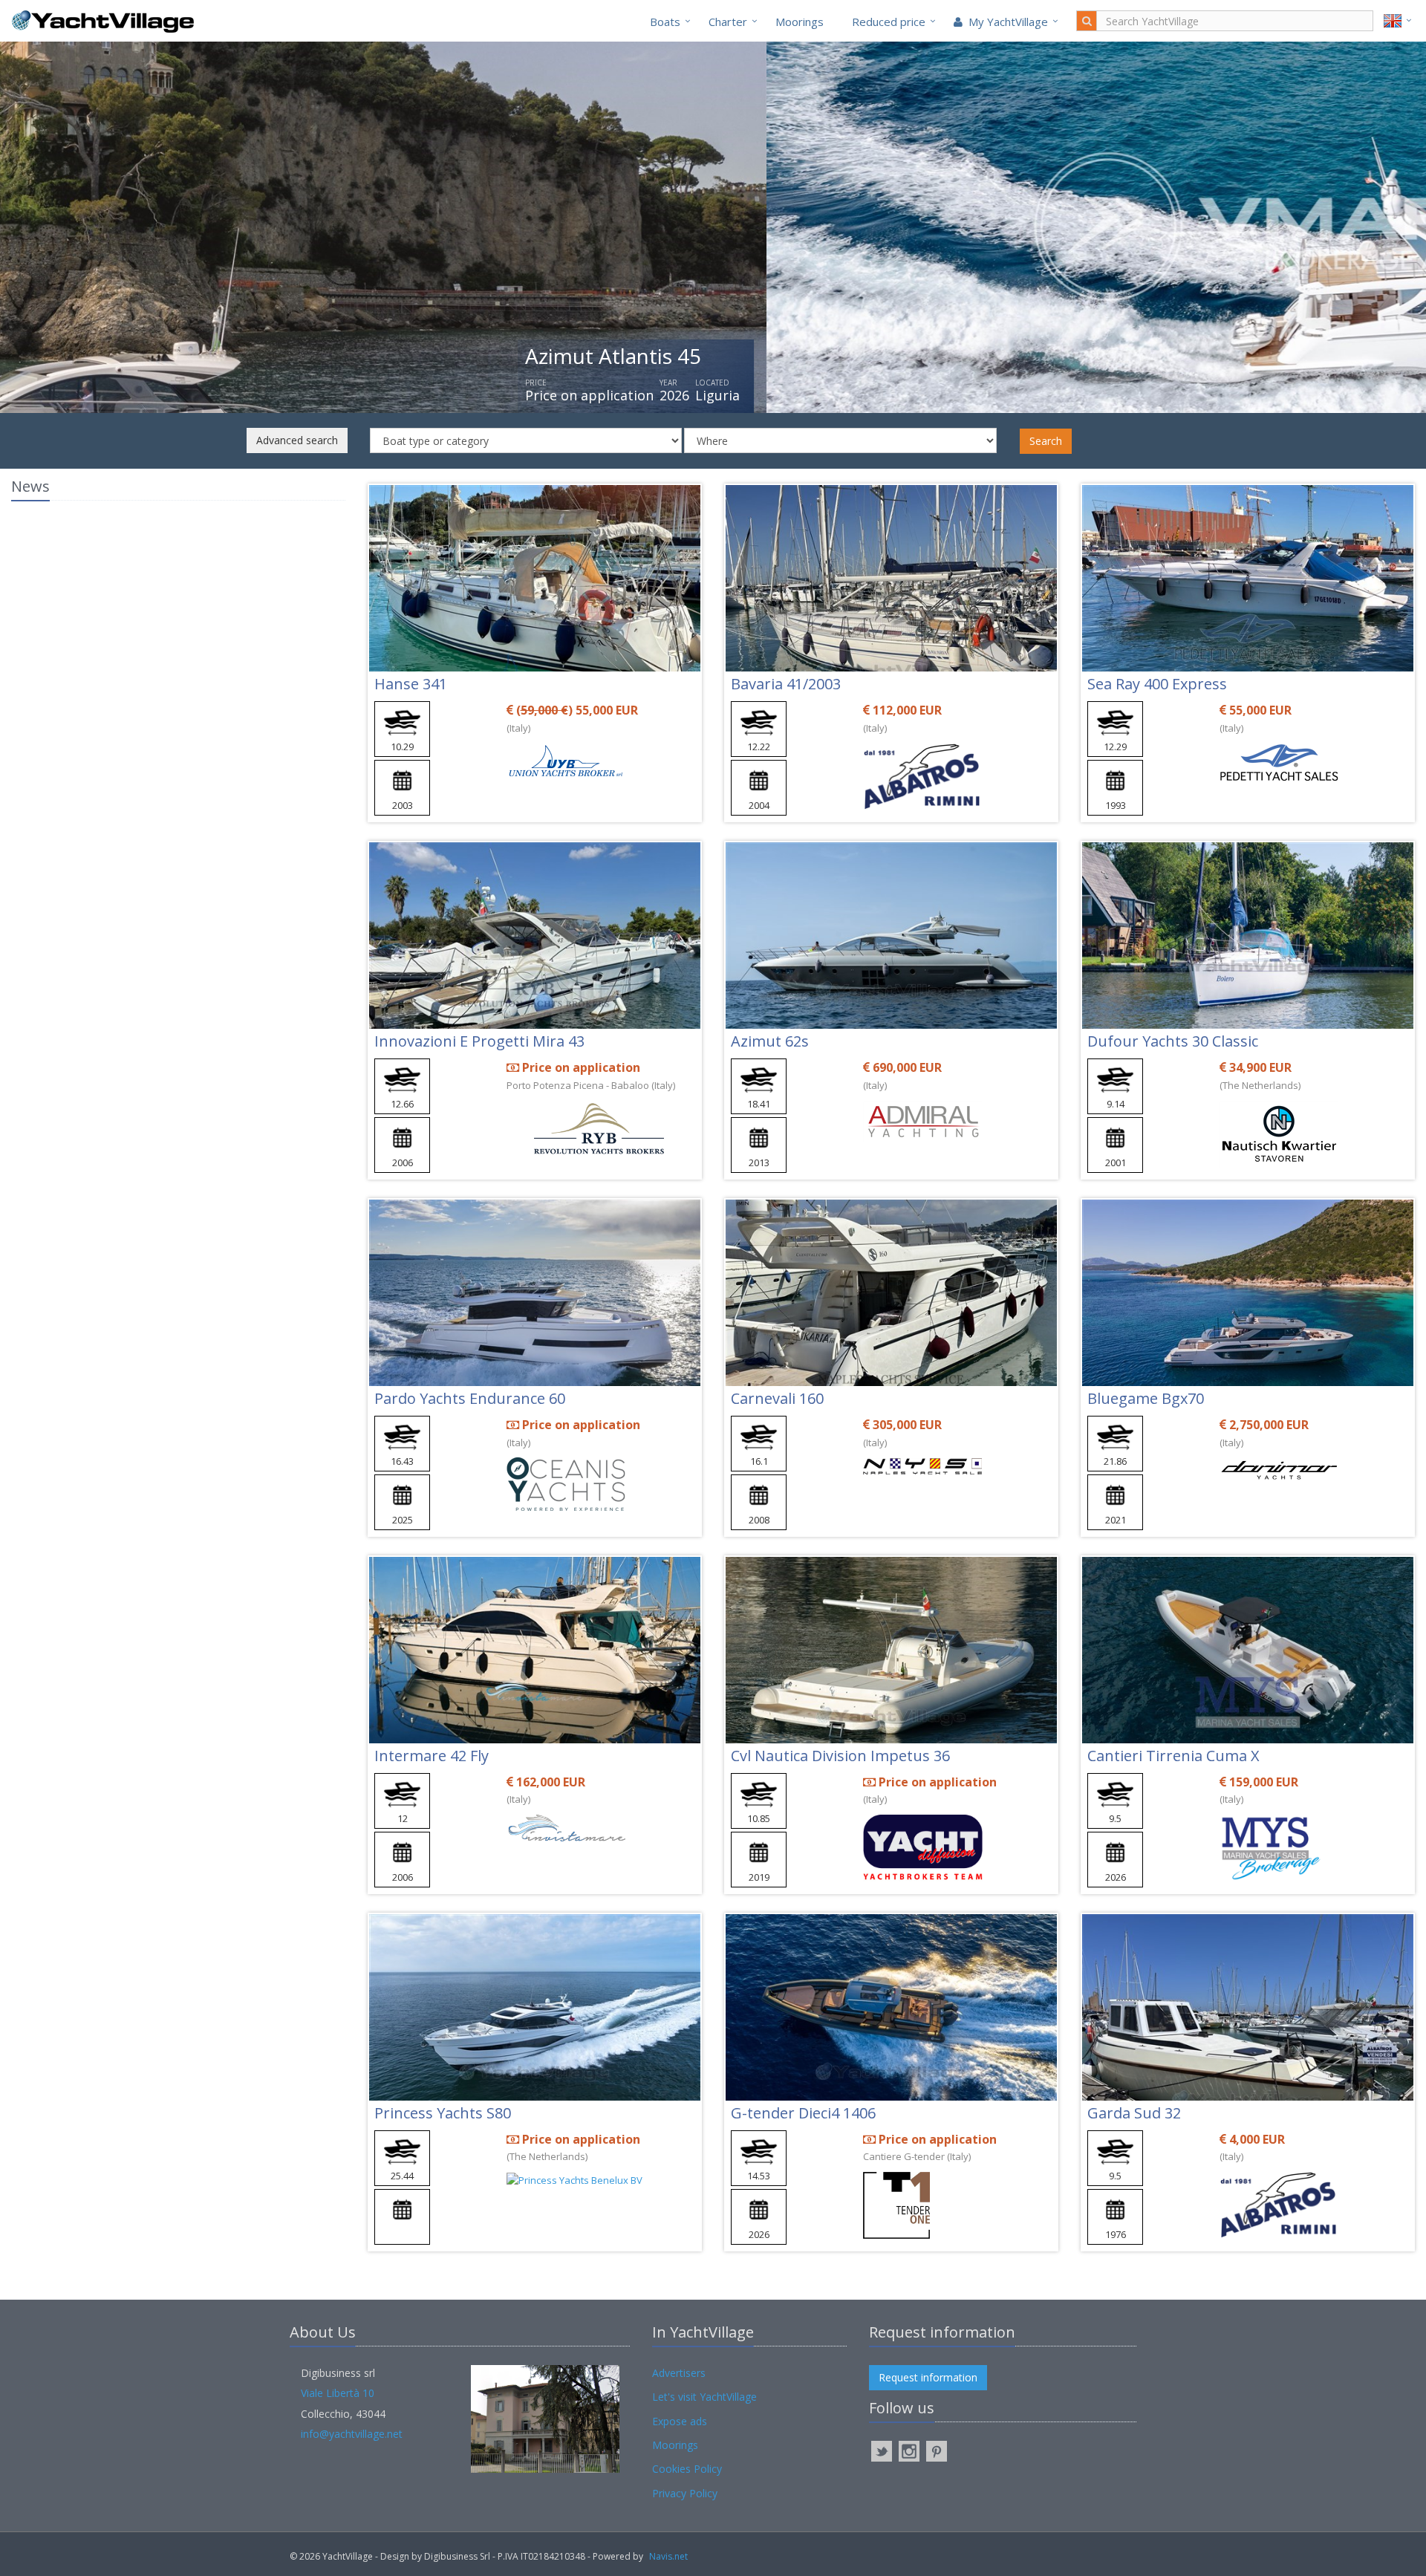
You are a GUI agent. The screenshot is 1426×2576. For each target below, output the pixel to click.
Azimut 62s (770, 1041)
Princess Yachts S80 (443, 2113)
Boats (665, 22)
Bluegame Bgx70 (1146, 1398)
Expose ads (680, 2421)
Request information (928, 2377)
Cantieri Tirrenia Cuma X (1173, 1756)
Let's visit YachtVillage (704, 2397)
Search (1046, 441)
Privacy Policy (685, 2493)
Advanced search (297, 440)
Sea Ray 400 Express (1157, 684)
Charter (728, 22)
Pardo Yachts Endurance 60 (470, 1398)
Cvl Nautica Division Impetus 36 (840, 1756)
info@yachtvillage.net (352, 2434)
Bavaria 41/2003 (786, 684)
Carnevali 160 (777, 1398)
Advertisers (679, 2373)
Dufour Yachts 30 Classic (1173, 1041)
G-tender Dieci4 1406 (803, 2113)
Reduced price (889, 22)
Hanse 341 (411, 684)
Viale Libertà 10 (338, 2393)
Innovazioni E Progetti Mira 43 (479, 1041)
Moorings (800, 22)
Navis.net (668, 2556)
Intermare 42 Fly (432, 1756)
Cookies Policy (687, 2469)
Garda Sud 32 (1134, 2113)
